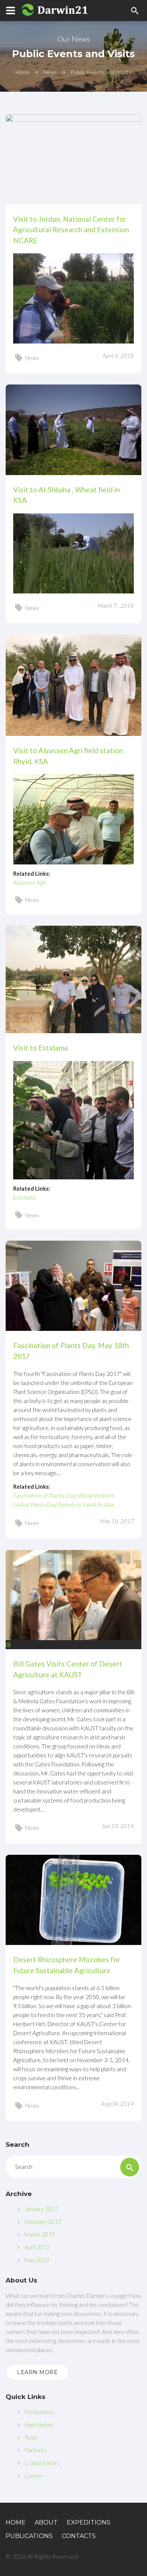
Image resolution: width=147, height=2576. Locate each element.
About (46, 2522)
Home (23, 72)
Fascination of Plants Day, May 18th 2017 (71, 1351)
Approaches (39, 2425)
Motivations (39, 2412)
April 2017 (37, 2247)
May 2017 (37, 2260)
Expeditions (89, 2522)
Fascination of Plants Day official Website (64, 1495)
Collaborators (42, 2463)
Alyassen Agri (30, 882)
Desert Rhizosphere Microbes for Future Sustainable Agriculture (67, 1965)
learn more (38, 2372)
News (50, 72)
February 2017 (43, 2222)
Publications (29, 2536)
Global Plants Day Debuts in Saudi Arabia (63, 1504)
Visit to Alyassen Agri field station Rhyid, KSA (68, 756)
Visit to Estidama (41, 1048)
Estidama (24, 1197)
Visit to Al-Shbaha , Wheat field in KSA (67, 495)
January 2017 (41, 2209)
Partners (36, 2450)
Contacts (79, 2536)
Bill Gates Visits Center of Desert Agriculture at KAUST (68, 1669)
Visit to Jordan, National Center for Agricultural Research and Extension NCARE (71, 230)
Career (34, 2476)
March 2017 (40, 2234)
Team (31, 2437)
